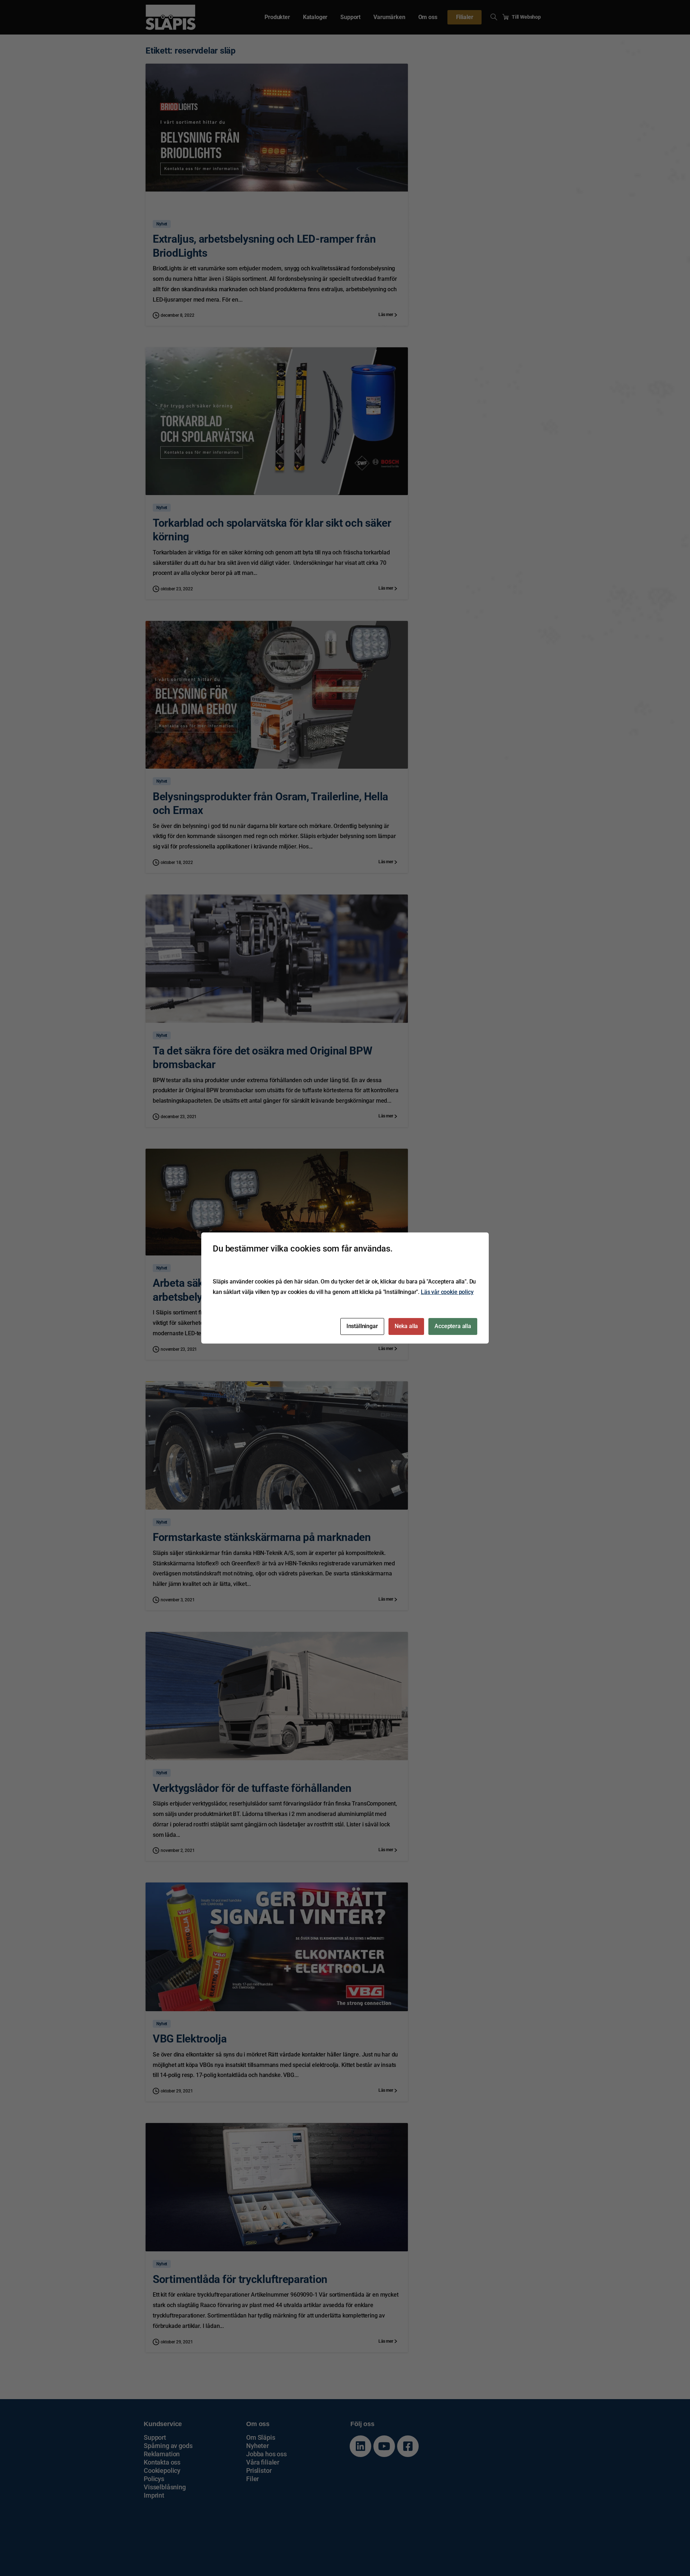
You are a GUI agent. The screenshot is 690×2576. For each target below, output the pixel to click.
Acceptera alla (453, 1326)
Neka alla (406, 1326)
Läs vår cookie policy (447, 1292)
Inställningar (362, 1326)
